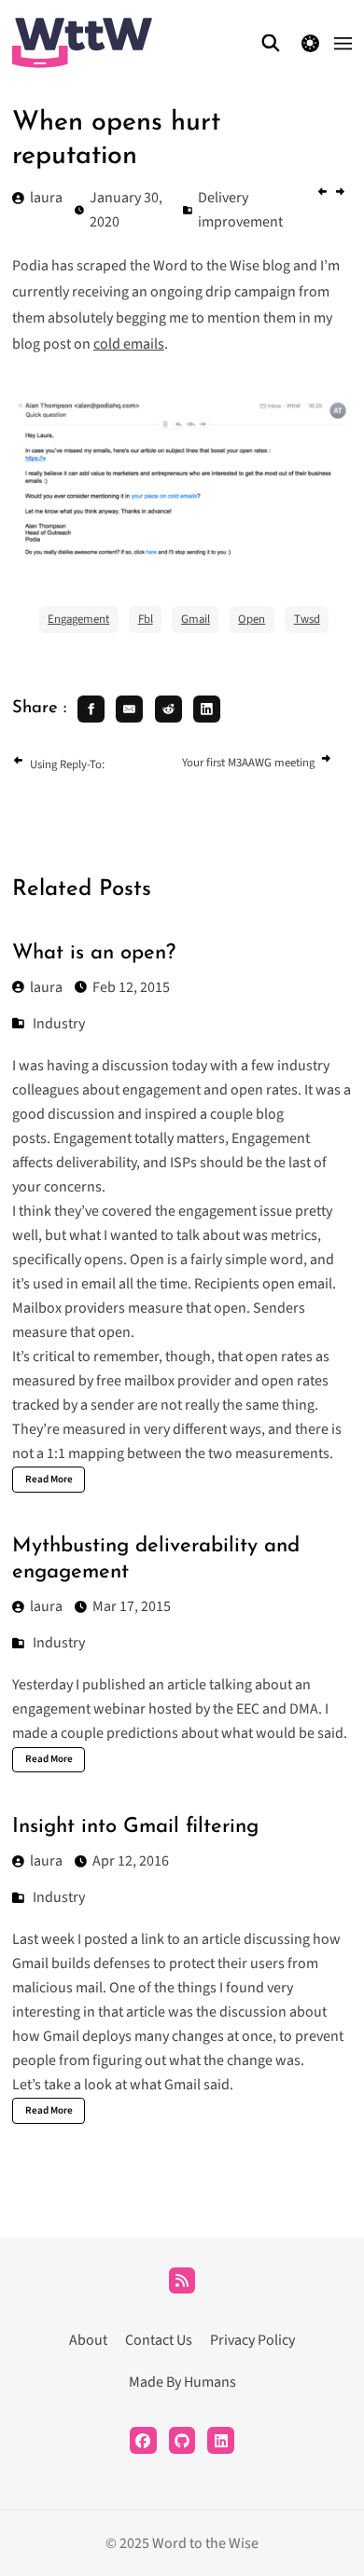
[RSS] (182, 2281)
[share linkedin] (207, 709)
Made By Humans (182, 2382)
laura (46, 987)
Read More (49, 1479)
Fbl (146, 619)
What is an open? (94, 953)
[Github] (182, 2440)
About (88, 2340)
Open (252, 619)
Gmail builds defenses (81, 1963)
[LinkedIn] (221, 2440)
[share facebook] (91, 709)
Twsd (307, 619)
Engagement (78, 619)
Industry (59, 1024)
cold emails (129, 344)
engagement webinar (79, 1709)
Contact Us (159, 2340)
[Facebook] (143, 2440)
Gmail (196, 619)
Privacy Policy (252, 2340)
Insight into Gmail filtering (135, 1827)
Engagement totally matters (139, 1138)
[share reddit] (168, 709)
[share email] (129, 709)
